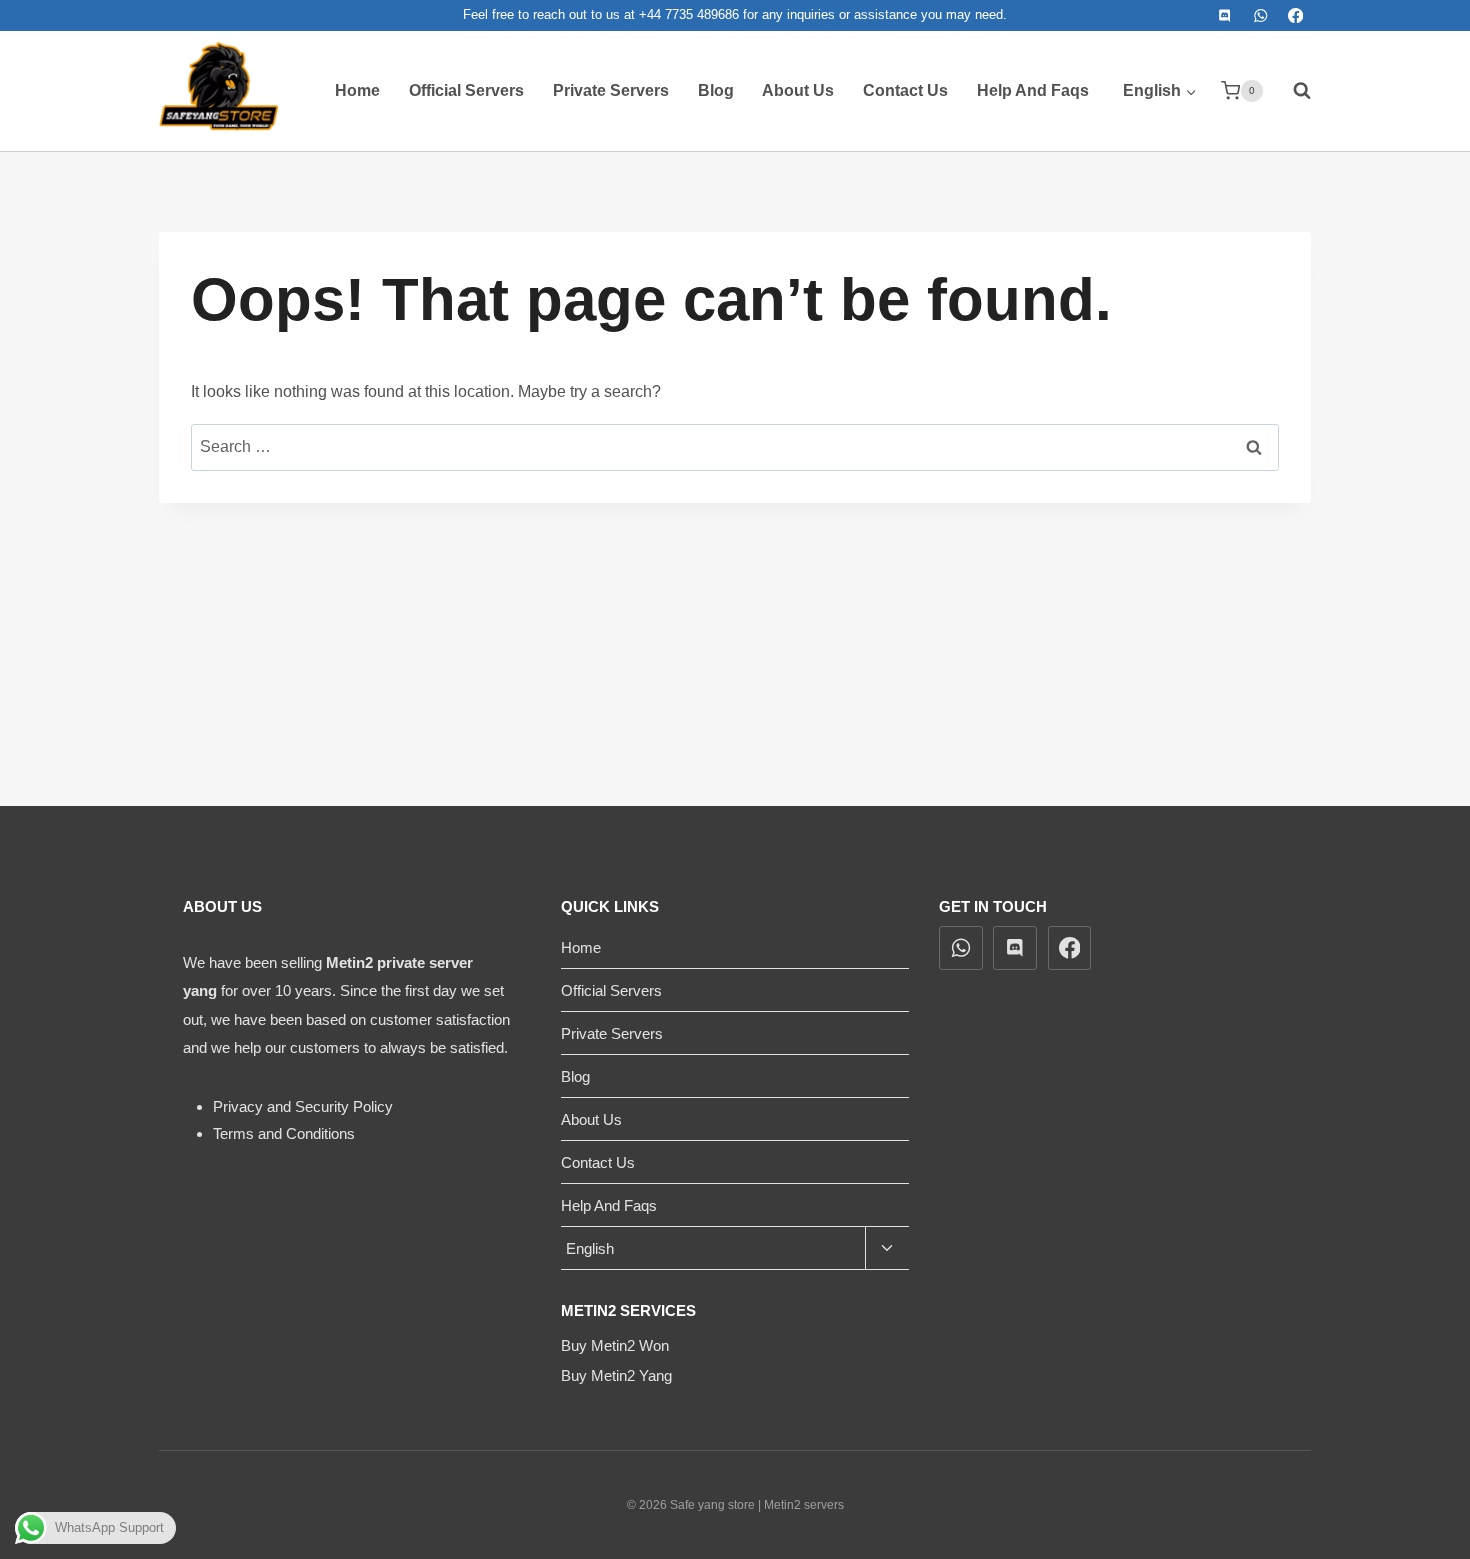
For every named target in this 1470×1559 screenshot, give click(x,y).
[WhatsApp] (1260, 15)
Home (357, 90)
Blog (716, 90)
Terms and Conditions (284, 1133)
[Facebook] (1295, 15)
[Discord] (1225, 15)
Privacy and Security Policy (303, 1106)
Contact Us (905, 90)
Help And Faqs (1033, 90)
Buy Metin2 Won (615, 1345)
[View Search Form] (1292, 91)
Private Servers (611, 90)
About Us (798, 90)
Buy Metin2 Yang (616, 1375)
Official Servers (466, 90)
